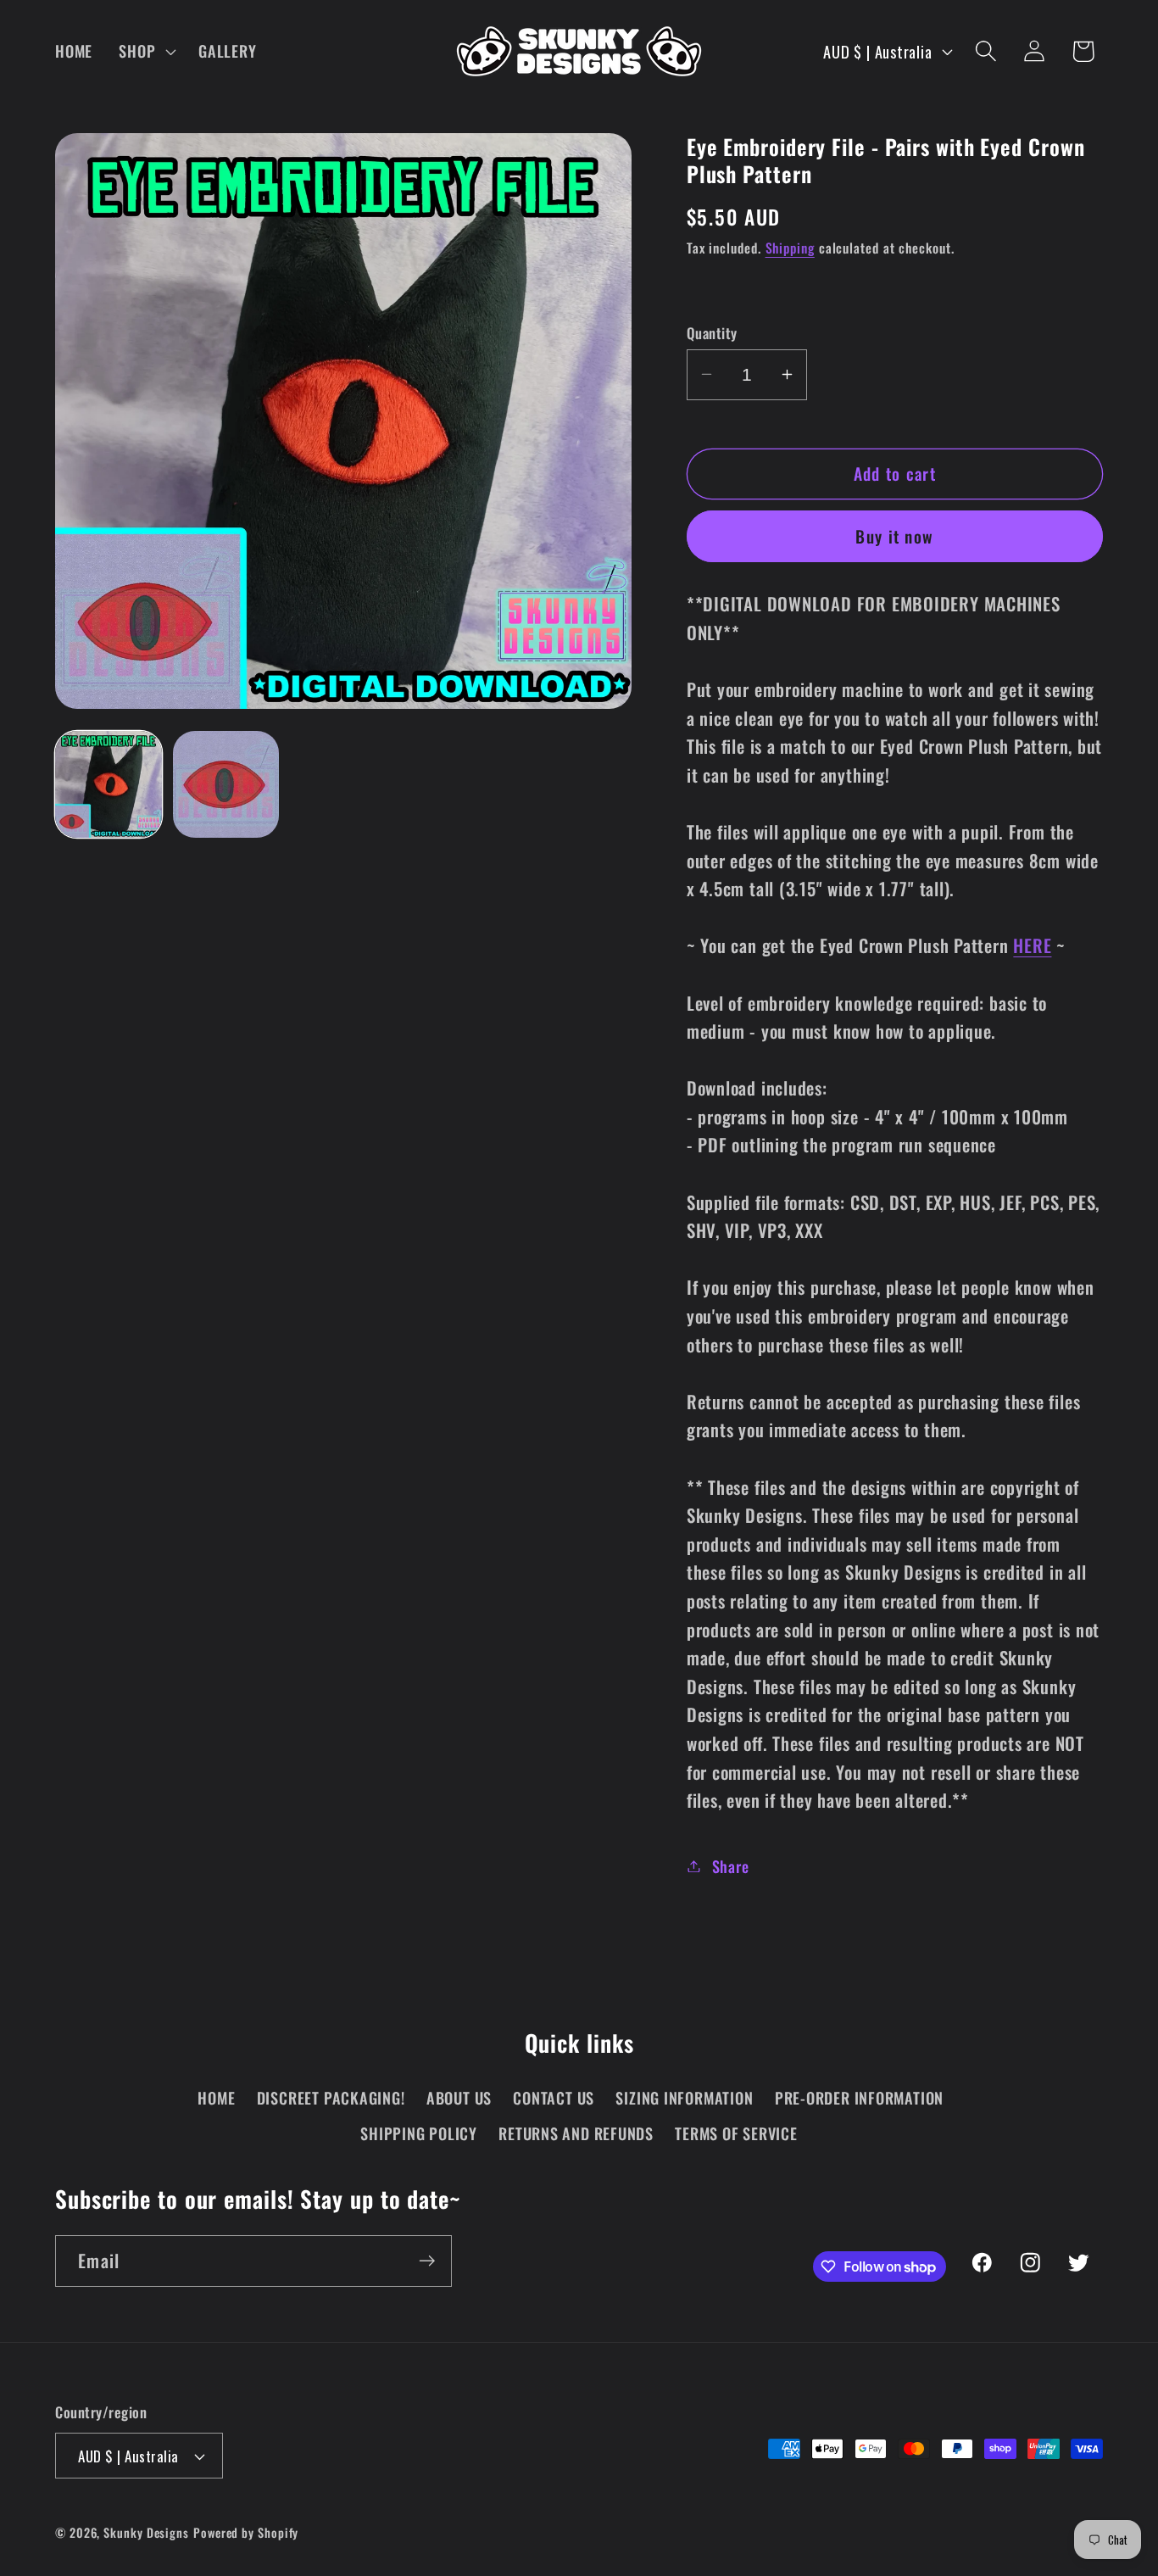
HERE (1032, 945)
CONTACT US (554, 2097)
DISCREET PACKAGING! (331, 2097)
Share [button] (731, 1866)
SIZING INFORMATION (684, 2097)
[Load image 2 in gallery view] (226, 784)
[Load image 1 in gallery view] (109, 784)
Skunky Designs (146, 2532)
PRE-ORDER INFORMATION (859, 2097)
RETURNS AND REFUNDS (576, 2133)
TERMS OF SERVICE (736, 2133)
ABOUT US (459, 2097)
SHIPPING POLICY (419, 2133)
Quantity (712, 332)
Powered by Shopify (246, 2532)
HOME (216, 2097)
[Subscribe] (427, 2261)
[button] (146, 51)
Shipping (790, 247)
